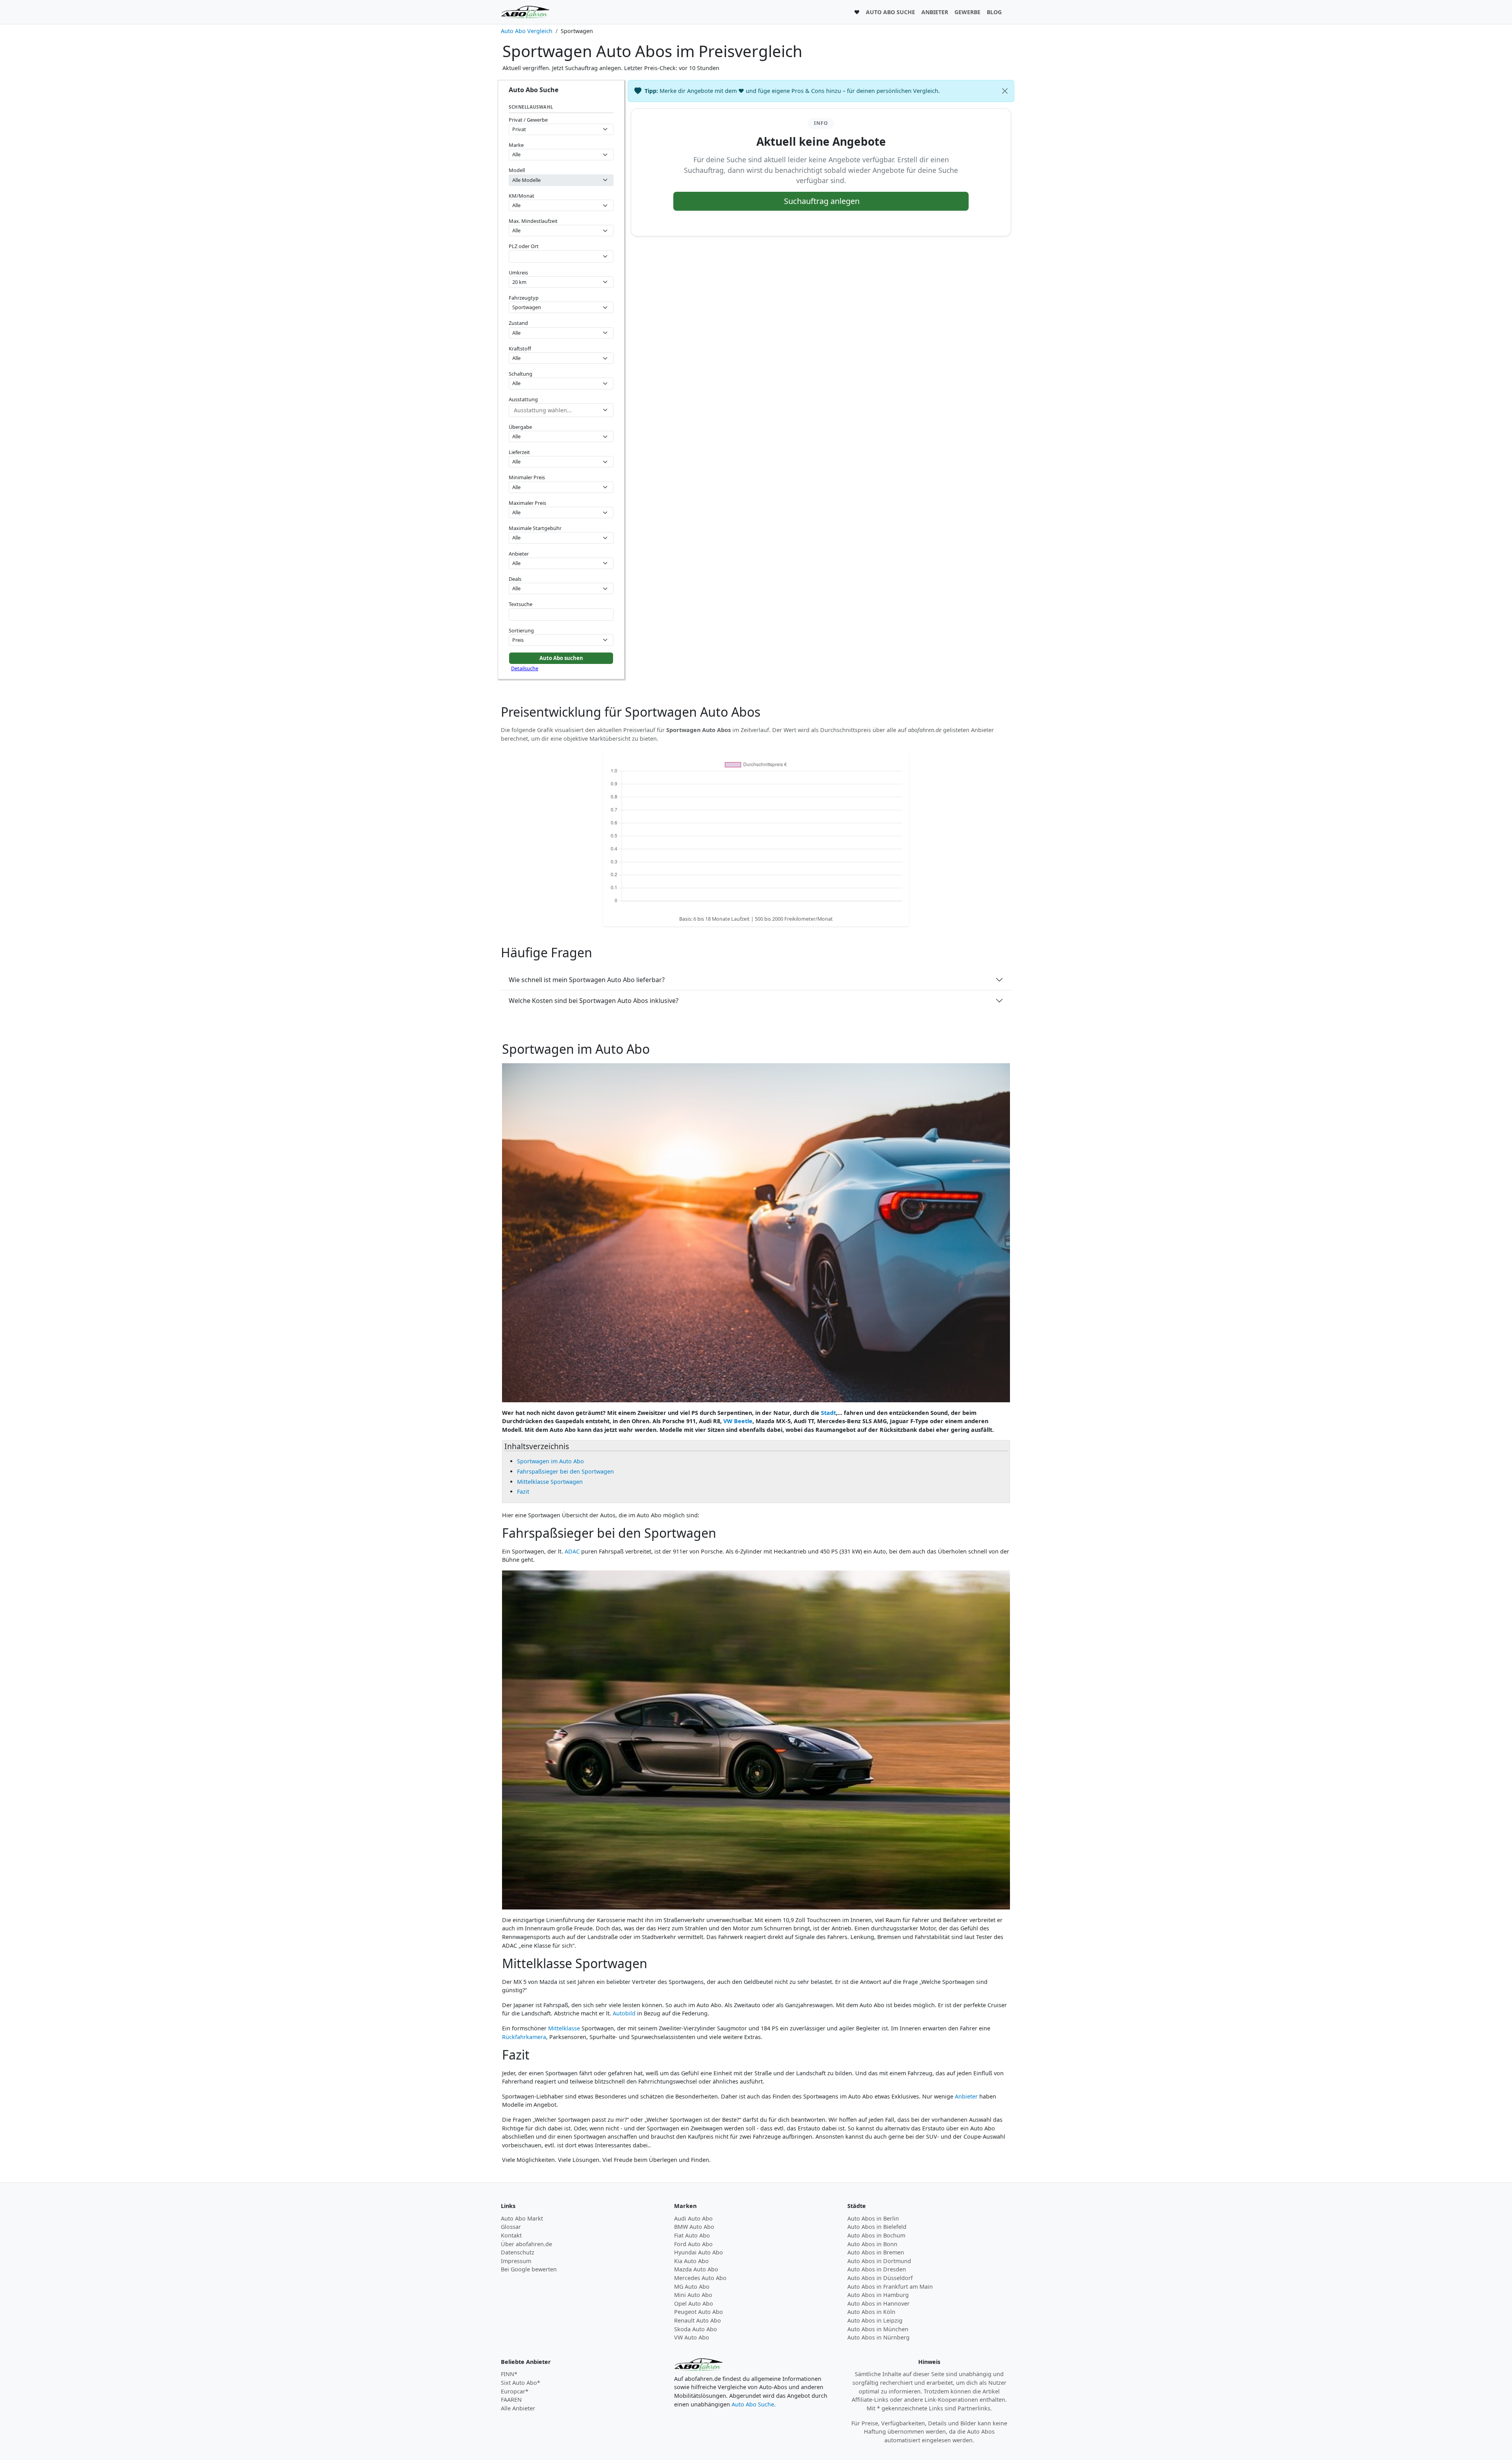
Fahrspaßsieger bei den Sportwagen (565, 1471)
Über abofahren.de (526, 2244)
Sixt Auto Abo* (521, 2383)
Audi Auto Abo (693, 2218)
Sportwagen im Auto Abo (550, 1461)
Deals (515, 579)
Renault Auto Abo (698, 2320)
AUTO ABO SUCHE (890, 12)
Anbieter (519, 554)
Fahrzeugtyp (524, 298)
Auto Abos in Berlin (873, 2218)
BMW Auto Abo (694, 2227)
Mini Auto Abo (693, 2295)
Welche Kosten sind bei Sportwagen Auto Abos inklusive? (594, 1001)
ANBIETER (935, 12)
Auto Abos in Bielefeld (877, 2227)
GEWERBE (967, 12)
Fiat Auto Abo (692, 2235)
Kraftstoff (520, 349)
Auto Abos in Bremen (876, 2252)
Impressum (516, 2261)
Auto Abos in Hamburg (878, 2295)
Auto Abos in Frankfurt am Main (890, 2287)
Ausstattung (523, 399)
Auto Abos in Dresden (877, 2269)
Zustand (518, 323)
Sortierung (521, 630)
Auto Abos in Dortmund (879, 2261)
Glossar (511, 2227)
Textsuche (521, 604)
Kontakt (511, 2235)
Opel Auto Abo (694, 2303)
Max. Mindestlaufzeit (533, 221)
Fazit (523, 1491)
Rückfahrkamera (524, 2037)
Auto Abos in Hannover (878, 2303)
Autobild (624, 2013)
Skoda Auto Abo (696, 2329)
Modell (517, 170)
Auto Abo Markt (522, 2218)
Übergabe (520, 427)
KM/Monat (522, 196)
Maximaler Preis (527, 503)
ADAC (572, 1551)
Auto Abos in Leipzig (875, 2320)
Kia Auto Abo (691, 2261)
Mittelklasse (564, 2028)
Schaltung (521, 374)
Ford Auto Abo (693, 2244)
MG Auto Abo (692, 2287)
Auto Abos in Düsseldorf (880, 2278)
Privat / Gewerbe (528, 120)
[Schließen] (1005, 91)
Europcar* (515, 2391)
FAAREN (511, 2400)
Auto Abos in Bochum (876, 2235)
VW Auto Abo (692, 2337)
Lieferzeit (519, 452)
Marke (516, 145)
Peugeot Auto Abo (699, 2312)
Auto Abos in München (878, 2329)
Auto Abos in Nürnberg (878, 2337)
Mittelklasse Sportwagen (550, 1482)
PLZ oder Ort (524, 246)
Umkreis (518, 273)
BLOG (994, 12)
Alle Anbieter (518, 2408)
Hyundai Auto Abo (699, 2252)
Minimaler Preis (527, 477)
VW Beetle (738, 1421)
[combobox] (561, 257)
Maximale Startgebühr (535, 528)
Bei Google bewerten (529, 2269)
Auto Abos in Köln (871, 2312)
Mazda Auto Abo (696, 2269)
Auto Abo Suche (753, 2404)
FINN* (509, 2374)
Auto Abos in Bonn (872, 2244)
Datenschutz (518, 2252)
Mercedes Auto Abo (700, 2278)
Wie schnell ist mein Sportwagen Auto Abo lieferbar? (587, 980)
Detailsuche (525, 668)
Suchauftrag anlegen (822, 201)
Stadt (828, 1413)
